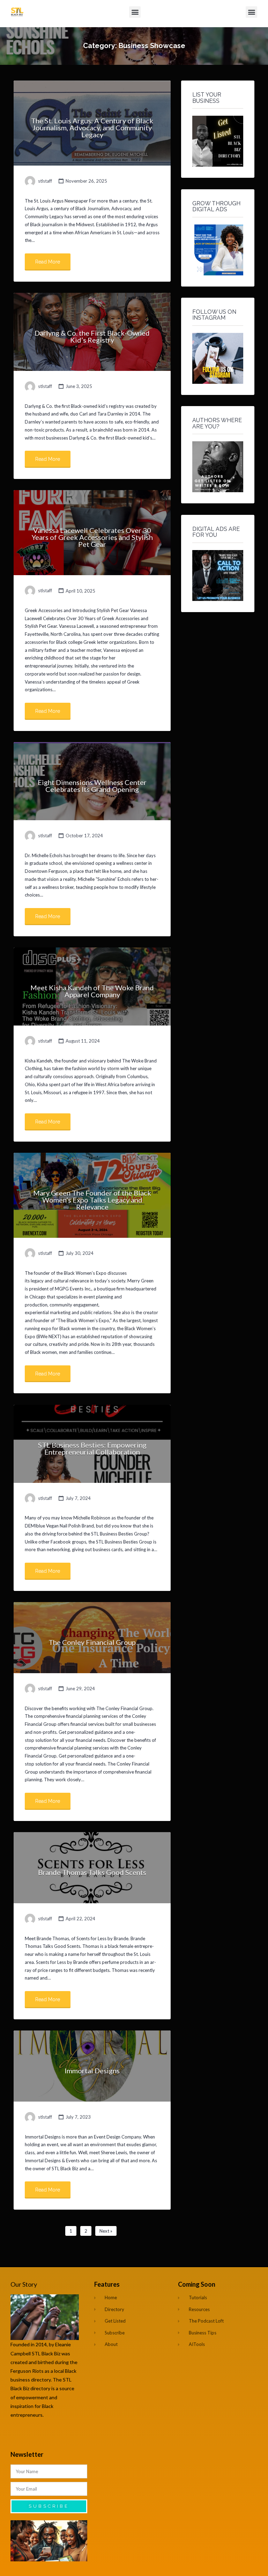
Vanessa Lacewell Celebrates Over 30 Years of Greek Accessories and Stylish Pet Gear (92, 537)
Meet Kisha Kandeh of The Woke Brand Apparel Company (92, 991)
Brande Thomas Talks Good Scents (92, 1872)
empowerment (33, 2397)
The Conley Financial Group (92, 1642)
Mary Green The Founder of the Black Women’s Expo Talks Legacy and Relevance (92, 1200)
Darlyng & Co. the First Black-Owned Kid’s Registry (92, 336)
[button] (135, 12)
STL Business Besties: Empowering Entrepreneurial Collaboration (92, 1448)
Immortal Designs (92, 2071)
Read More (48, 262)
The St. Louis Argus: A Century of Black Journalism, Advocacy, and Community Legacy (92, 128)
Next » (106, 2231)
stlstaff (45, 181)
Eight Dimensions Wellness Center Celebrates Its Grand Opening (92, 786)
